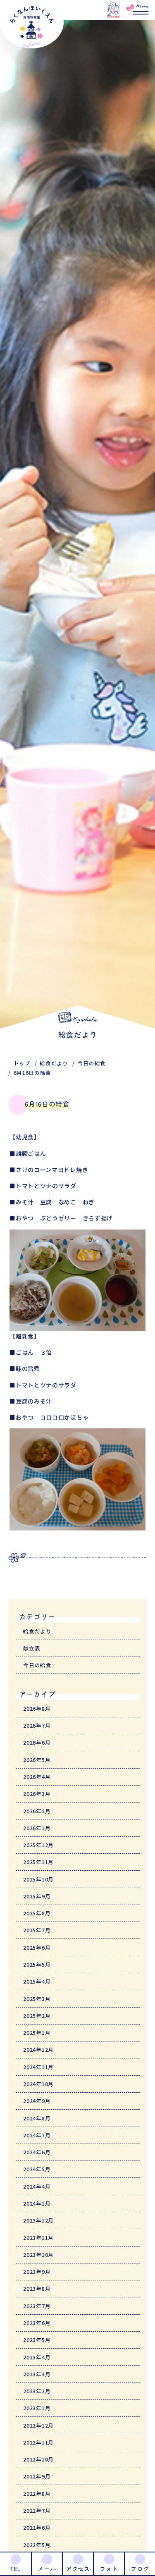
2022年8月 (37, 2494)
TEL (15, 2569)
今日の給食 (92, 1063)
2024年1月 (37, 2203)
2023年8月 (37, 2288)
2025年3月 (37, 1999)
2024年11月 (38, 2067)
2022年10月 (38, 2459)
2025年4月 (37, 1981)
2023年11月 (38, 2238)
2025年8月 (37, 1913)
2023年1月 (37, 2408)
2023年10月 (38, 2255)
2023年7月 (37, 2306)
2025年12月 (38, 1845)
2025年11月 (38, 1862)
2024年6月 (37, 2152)
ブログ (140, 2569)
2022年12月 (38, 2425)
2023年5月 (37, 2340)
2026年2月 (37, 1811)
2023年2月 (37, 2391)
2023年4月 (37, 2357)
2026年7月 (37, 1725)
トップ (22, 1063)
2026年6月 (37, 1742)
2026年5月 (37, 1760)
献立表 (32, 1648)
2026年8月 (37, 1708)
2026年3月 (37, 1794)
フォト (109, 2569)
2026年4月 (37, 1777)
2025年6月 (37, 1947)
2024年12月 (38, 2050)
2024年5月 (37, 2169)
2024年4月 (37, 2186)
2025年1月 (37, 2033)
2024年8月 (37, 2118)
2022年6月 (37, 2527)
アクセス (78, 2569)
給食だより (54, 1063)
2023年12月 (38, 2220)
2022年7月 (37, 2510)
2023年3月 (37, 2374)
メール (47, 2569)
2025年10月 (38, 1879)
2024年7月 (37, 2135)
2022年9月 (37, 2476)
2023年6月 (37, 2323)
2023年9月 (37, 2272)
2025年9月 (37, 1896)
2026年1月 (37, 1828)
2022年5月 (37, 2545)
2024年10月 (38, 2084)
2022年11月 (38, 2442)
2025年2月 (37, 2016)
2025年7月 (37, 1930)
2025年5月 (37, 1964)
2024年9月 (37, 2101)
